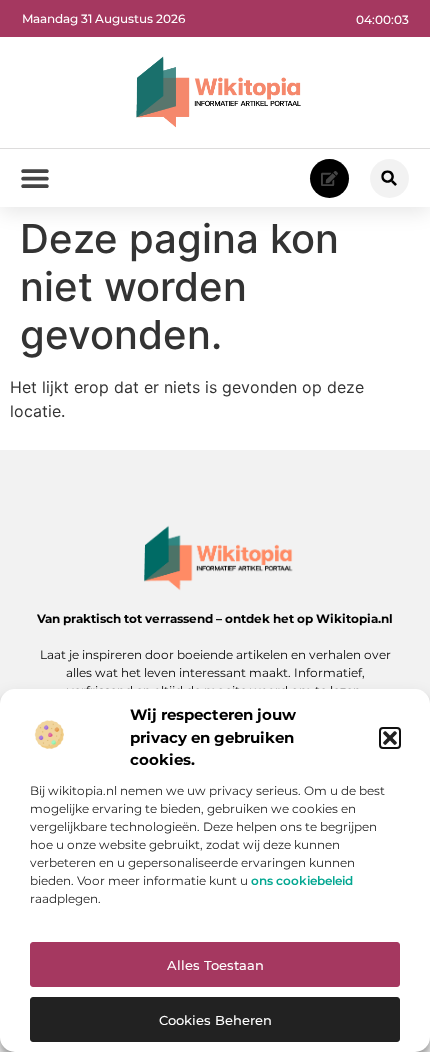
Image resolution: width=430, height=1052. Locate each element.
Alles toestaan (215, 965)
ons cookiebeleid (302, 880)
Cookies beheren (215, 1020)
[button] (390, 738)
